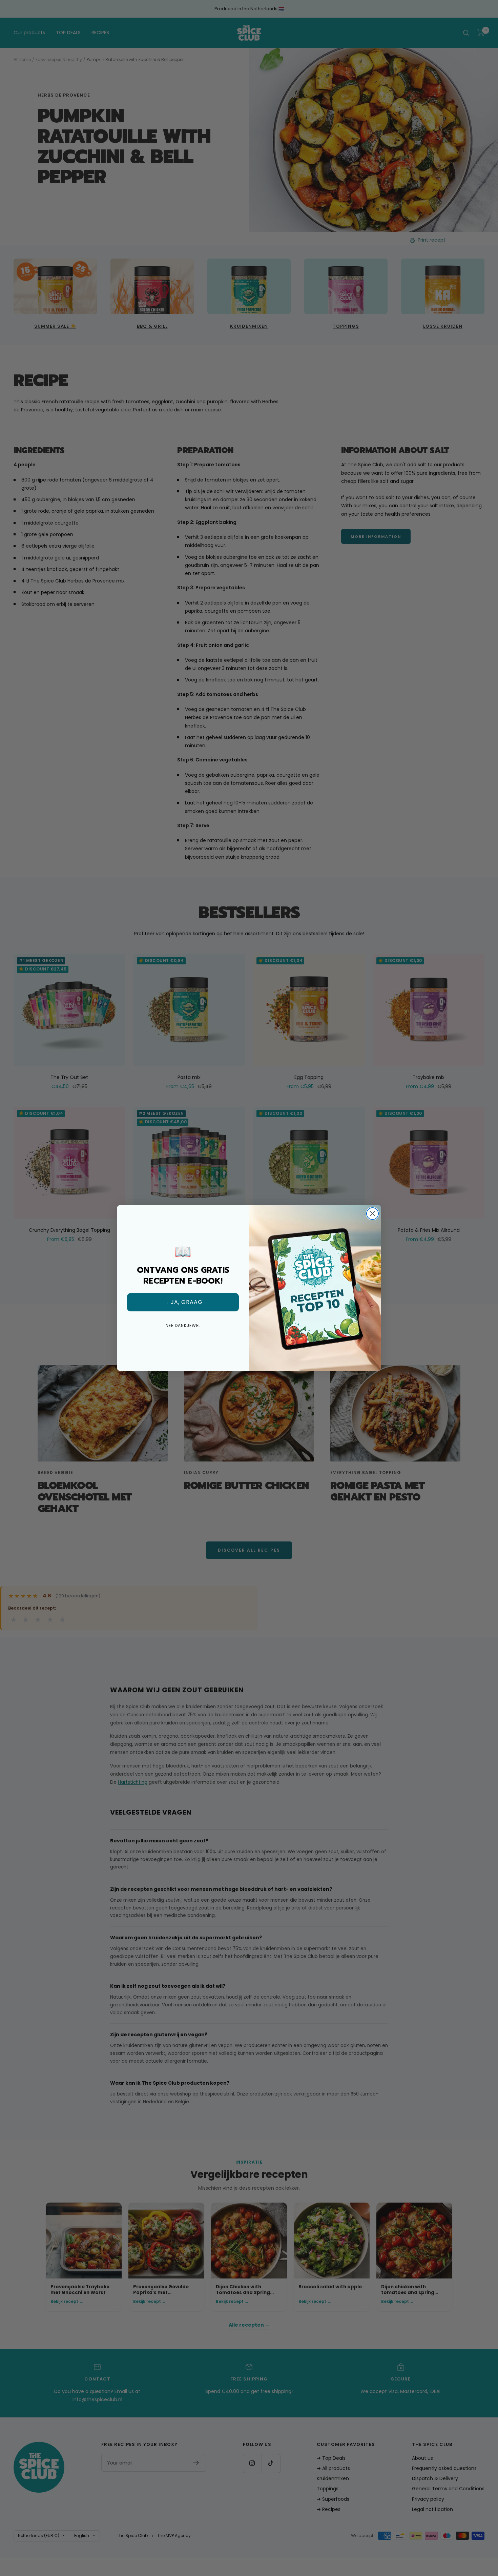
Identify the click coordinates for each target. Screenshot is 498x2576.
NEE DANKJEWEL (183, 1325)
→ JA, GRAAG (183, 1302)
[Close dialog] (372, 1214)
